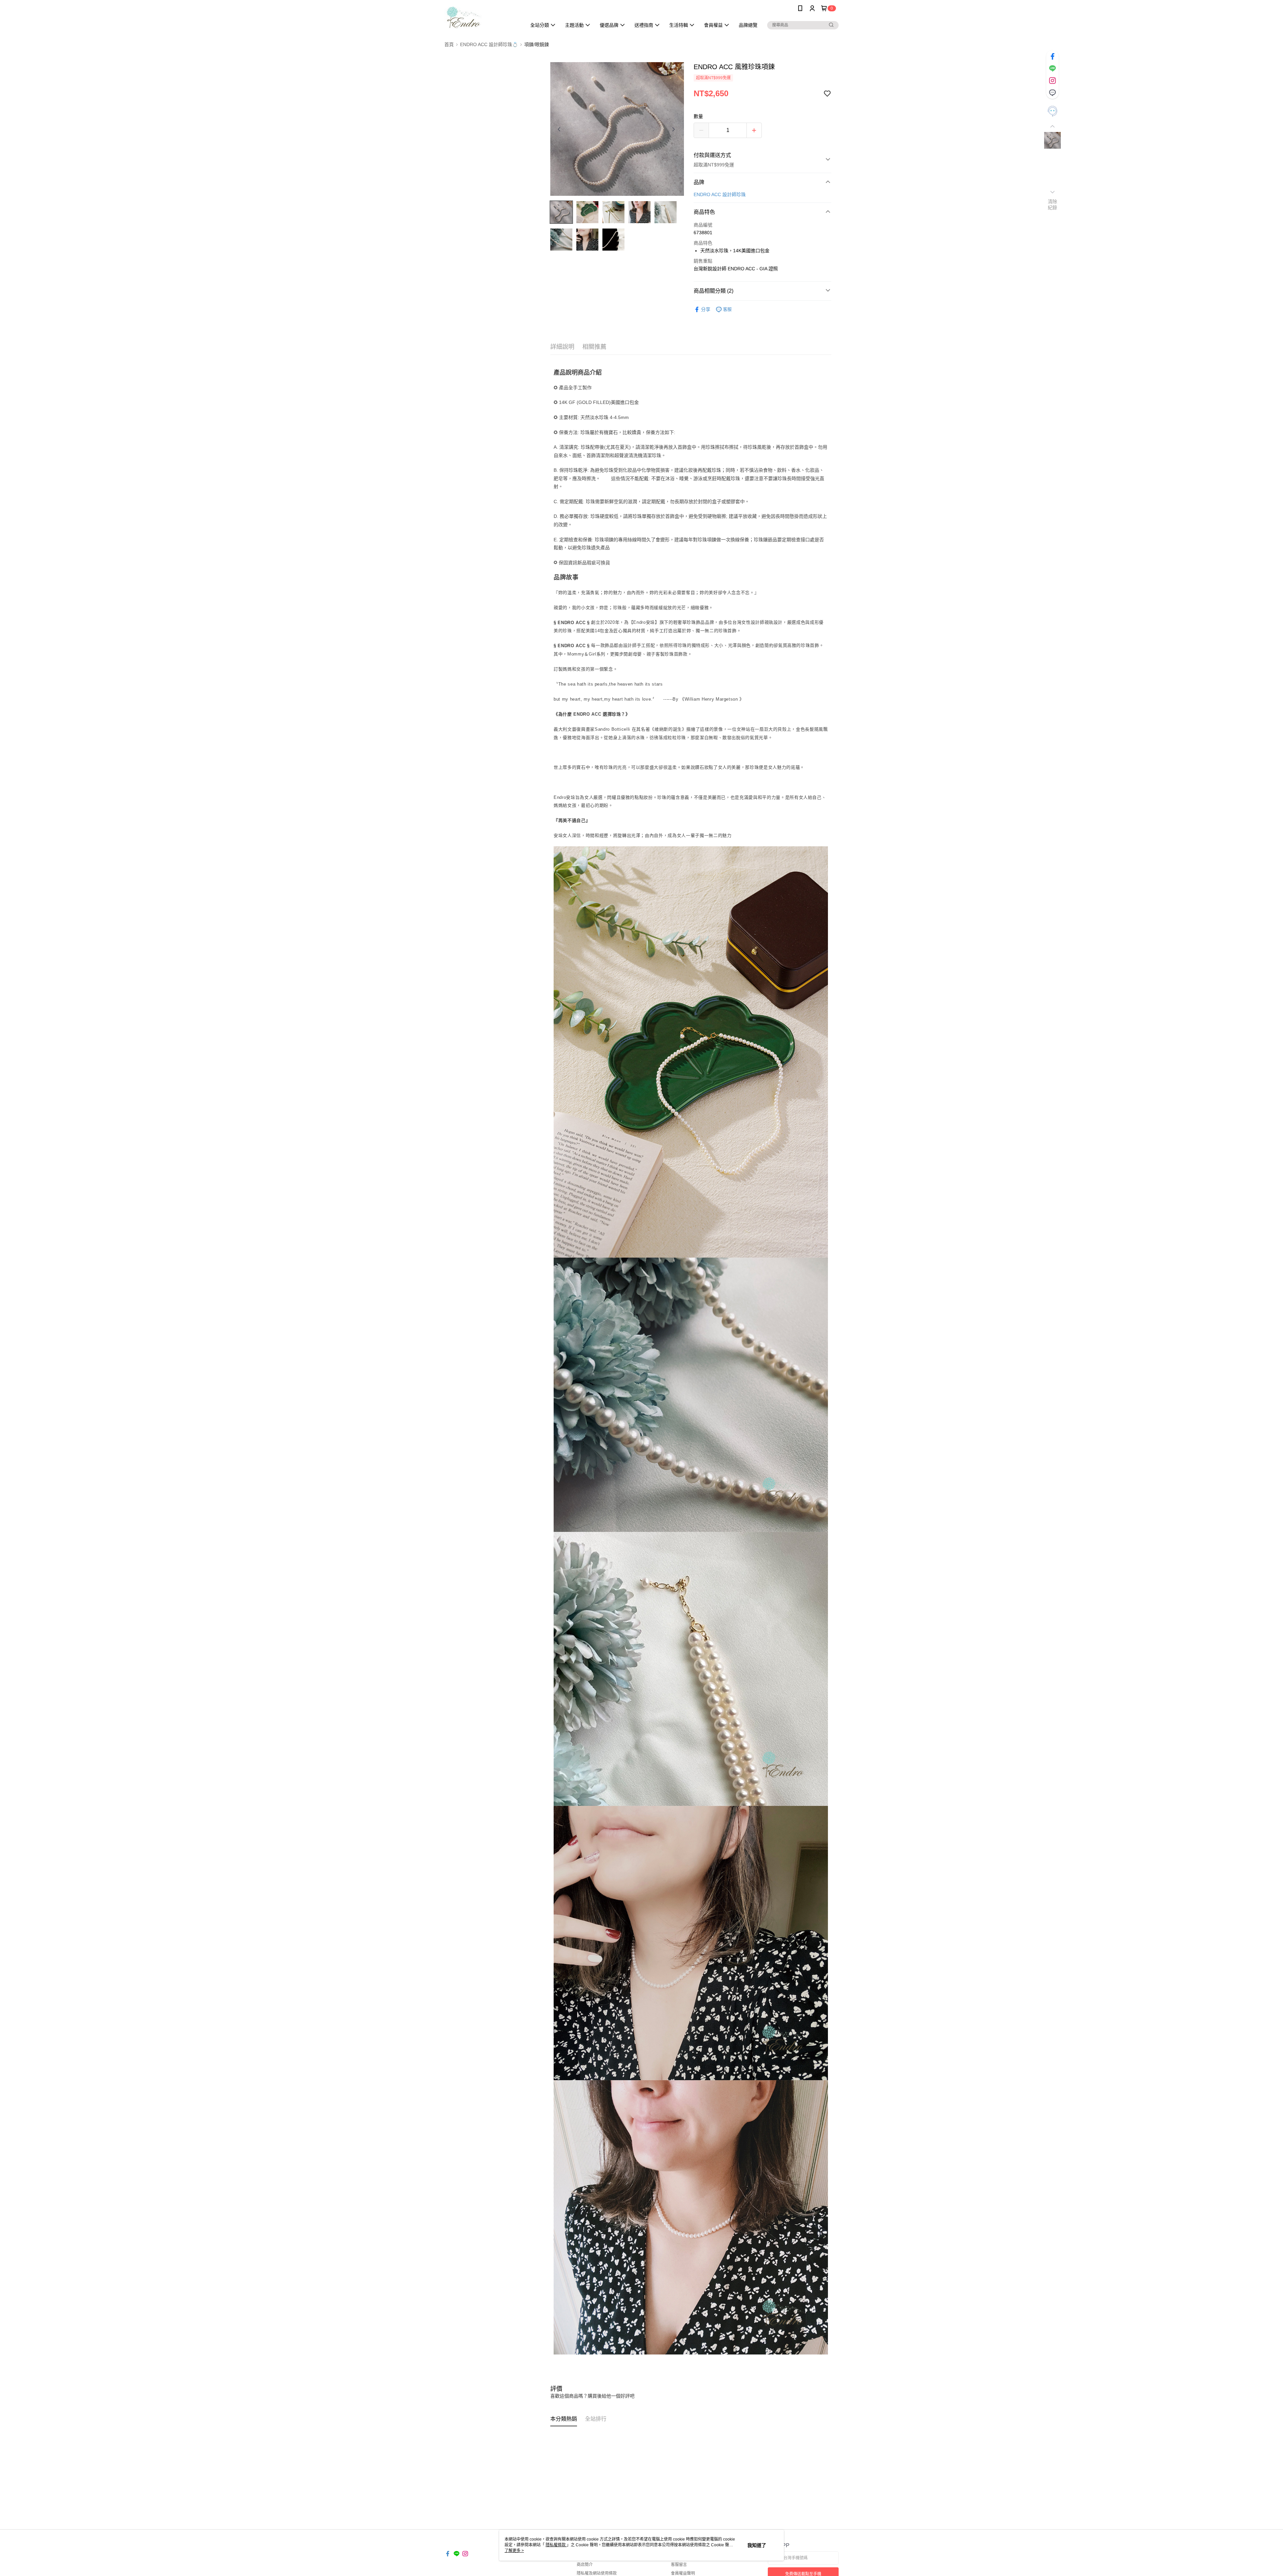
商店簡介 (585, 2565)
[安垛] (481, 18)
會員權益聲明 (683, 2573)
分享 (706, 309)
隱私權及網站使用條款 (597, 2573)
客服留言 (679, 2565)
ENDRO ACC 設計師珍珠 (720, 194)
